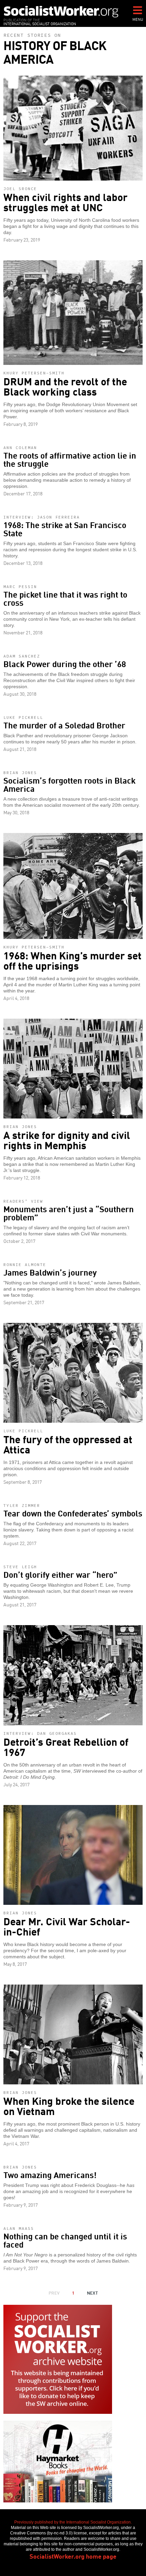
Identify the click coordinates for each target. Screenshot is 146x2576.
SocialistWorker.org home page (73, 2556)
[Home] (61, 11)
